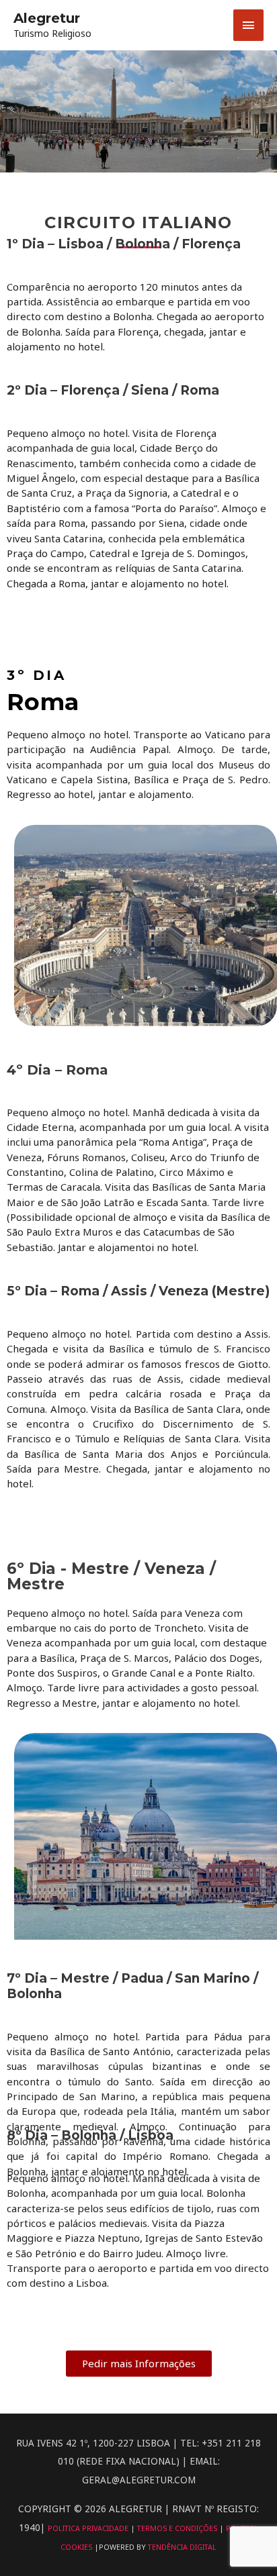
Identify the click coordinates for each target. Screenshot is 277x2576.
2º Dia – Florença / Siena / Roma (113, 391)
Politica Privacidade (89, 2528)
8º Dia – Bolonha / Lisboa (90, 2136)
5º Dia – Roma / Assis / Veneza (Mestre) (138, 1291)
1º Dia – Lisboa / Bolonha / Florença (124, 244)
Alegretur (47, 18)
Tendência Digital (182, 2547)
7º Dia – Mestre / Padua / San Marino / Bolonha (132, 1986)
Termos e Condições (178, 2528)
